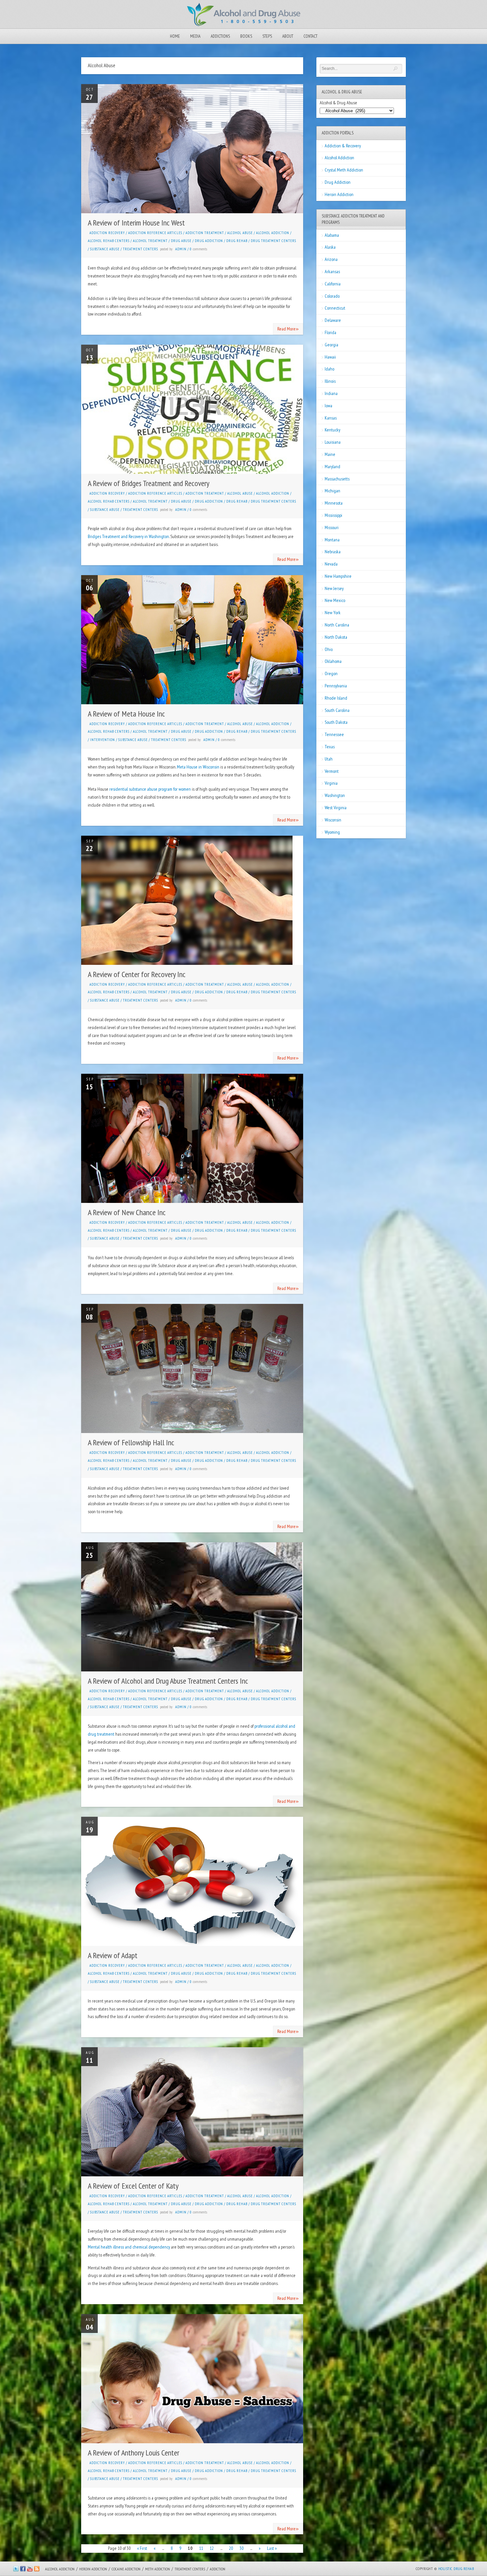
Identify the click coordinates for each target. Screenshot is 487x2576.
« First (142, 2548)
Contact (310, 36)
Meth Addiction (158, 2569)
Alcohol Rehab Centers (109, 241)
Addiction (217, 2569)
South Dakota (336, 722)
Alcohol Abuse (240, 233)
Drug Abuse (181, 241)
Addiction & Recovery (343, 146)
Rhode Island (336, 698)
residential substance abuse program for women (150, 789)
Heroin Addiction (339, 194)
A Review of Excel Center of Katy (133, 2186)
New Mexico (335, 600)
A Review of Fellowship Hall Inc (131, 1442)
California (333, 284)
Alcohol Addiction (273, 233)
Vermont (332, 771)
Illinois (330, 381)
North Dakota (336, 637)
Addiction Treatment (205, 233)
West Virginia (336, 808)
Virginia (331, 783)
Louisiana (333, 442)
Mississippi (333, 515)
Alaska (330, 247)
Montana (332, 540)
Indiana (331, 393)
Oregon (331, 673)
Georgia (331, 345)
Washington (335, 795)
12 (212, 2548)
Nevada (331, 564)
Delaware (333, 320)
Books (246, 36)
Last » (272, 2548)
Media (195, 36)
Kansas (331, 418)
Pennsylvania (336, 686)
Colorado (332, 296)
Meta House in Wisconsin (198, 767)
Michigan (332, 491)
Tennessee (334, 734)
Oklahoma (333, 661)
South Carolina (337, 710)
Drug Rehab (237, 241)
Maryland (332, 467)
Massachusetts (337, 479)
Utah (329, 759)
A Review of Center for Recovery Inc (137, 974)
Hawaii (330, 357)
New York (333, 613)
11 (201, 2548)
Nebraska (333, 552)
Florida (330, 332)
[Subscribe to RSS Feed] (37, 2570)
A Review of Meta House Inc (126, 714)
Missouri (332, 527)
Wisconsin (333, 820)
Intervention (103, 740)
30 (242, 2548)
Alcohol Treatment (150, 241)
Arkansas (332, 272)
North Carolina (337, 625)
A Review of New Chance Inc (127, 1212)
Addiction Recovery (107, 233)
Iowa (328, 406)
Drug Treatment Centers (273, 241)
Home (175, 36)
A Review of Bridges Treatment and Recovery (149, 483)
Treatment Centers (140, 249)
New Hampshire (338, 576)
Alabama (332, 235)
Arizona (331, 259)
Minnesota (334, 503)
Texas (330, 747)
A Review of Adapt (113, 1955)
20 (231, 2548)
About (288, 36)
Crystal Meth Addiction (344, 170)
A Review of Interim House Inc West (136, 223)
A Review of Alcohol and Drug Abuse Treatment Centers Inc (168, 1681)
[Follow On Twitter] (16, 2570)
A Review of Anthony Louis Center (134, 2453)
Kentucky (332, 430)
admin (181, 249)
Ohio (329, 649)
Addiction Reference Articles (155, 233)
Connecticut (335, 308)
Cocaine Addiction (126, 2569)
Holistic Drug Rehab (456, 2569)
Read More (288, 328)
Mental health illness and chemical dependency (129, 2247)
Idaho (329, 369)
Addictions (220, 36)
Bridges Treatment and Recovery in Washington (128, 536)
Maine (330, 454)
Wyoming (332, 832)
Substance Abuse (105, 249)
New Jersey (334, 588)
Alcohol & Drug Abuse (338, 103)
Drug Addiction (209, 241)
